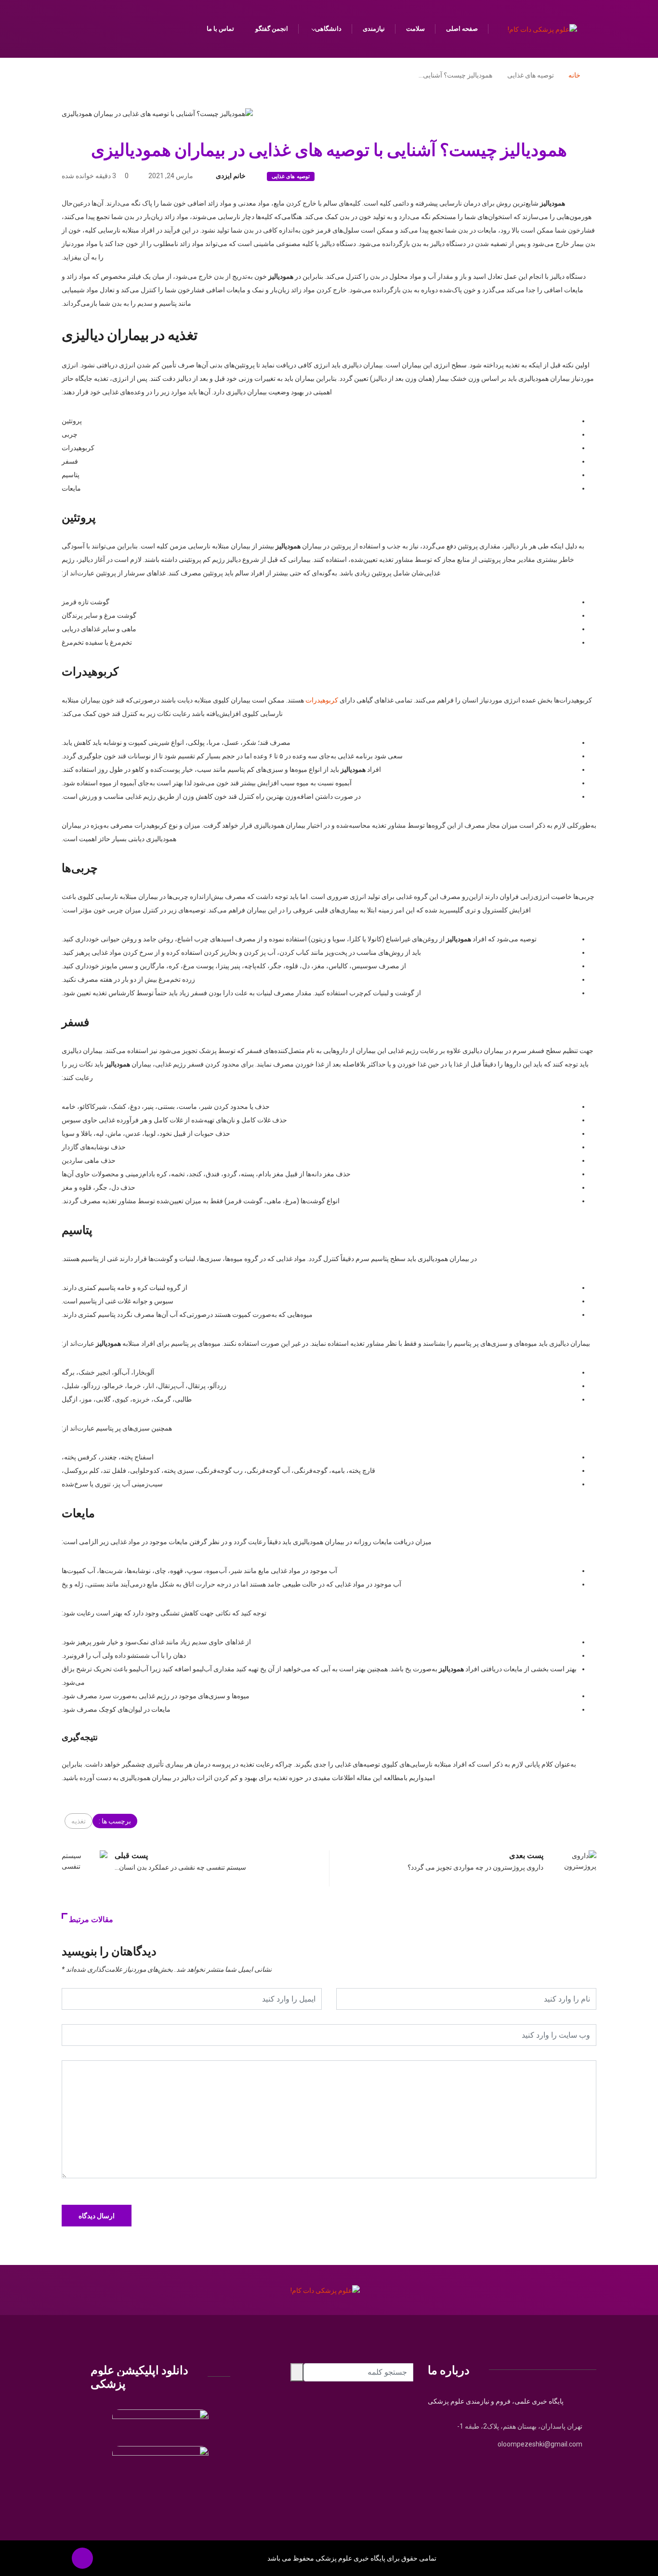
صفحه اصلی (462, 29)
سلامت (415, 29)
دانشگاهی (328, 29)
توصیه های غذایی (291, 176)
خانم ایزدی (231, 176)
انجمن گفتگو (272, 29)
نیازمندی (374, 29)
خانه (574, 75)
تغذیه (79, 1821)
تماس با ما (220, 29)
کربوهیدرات (322, 700)
